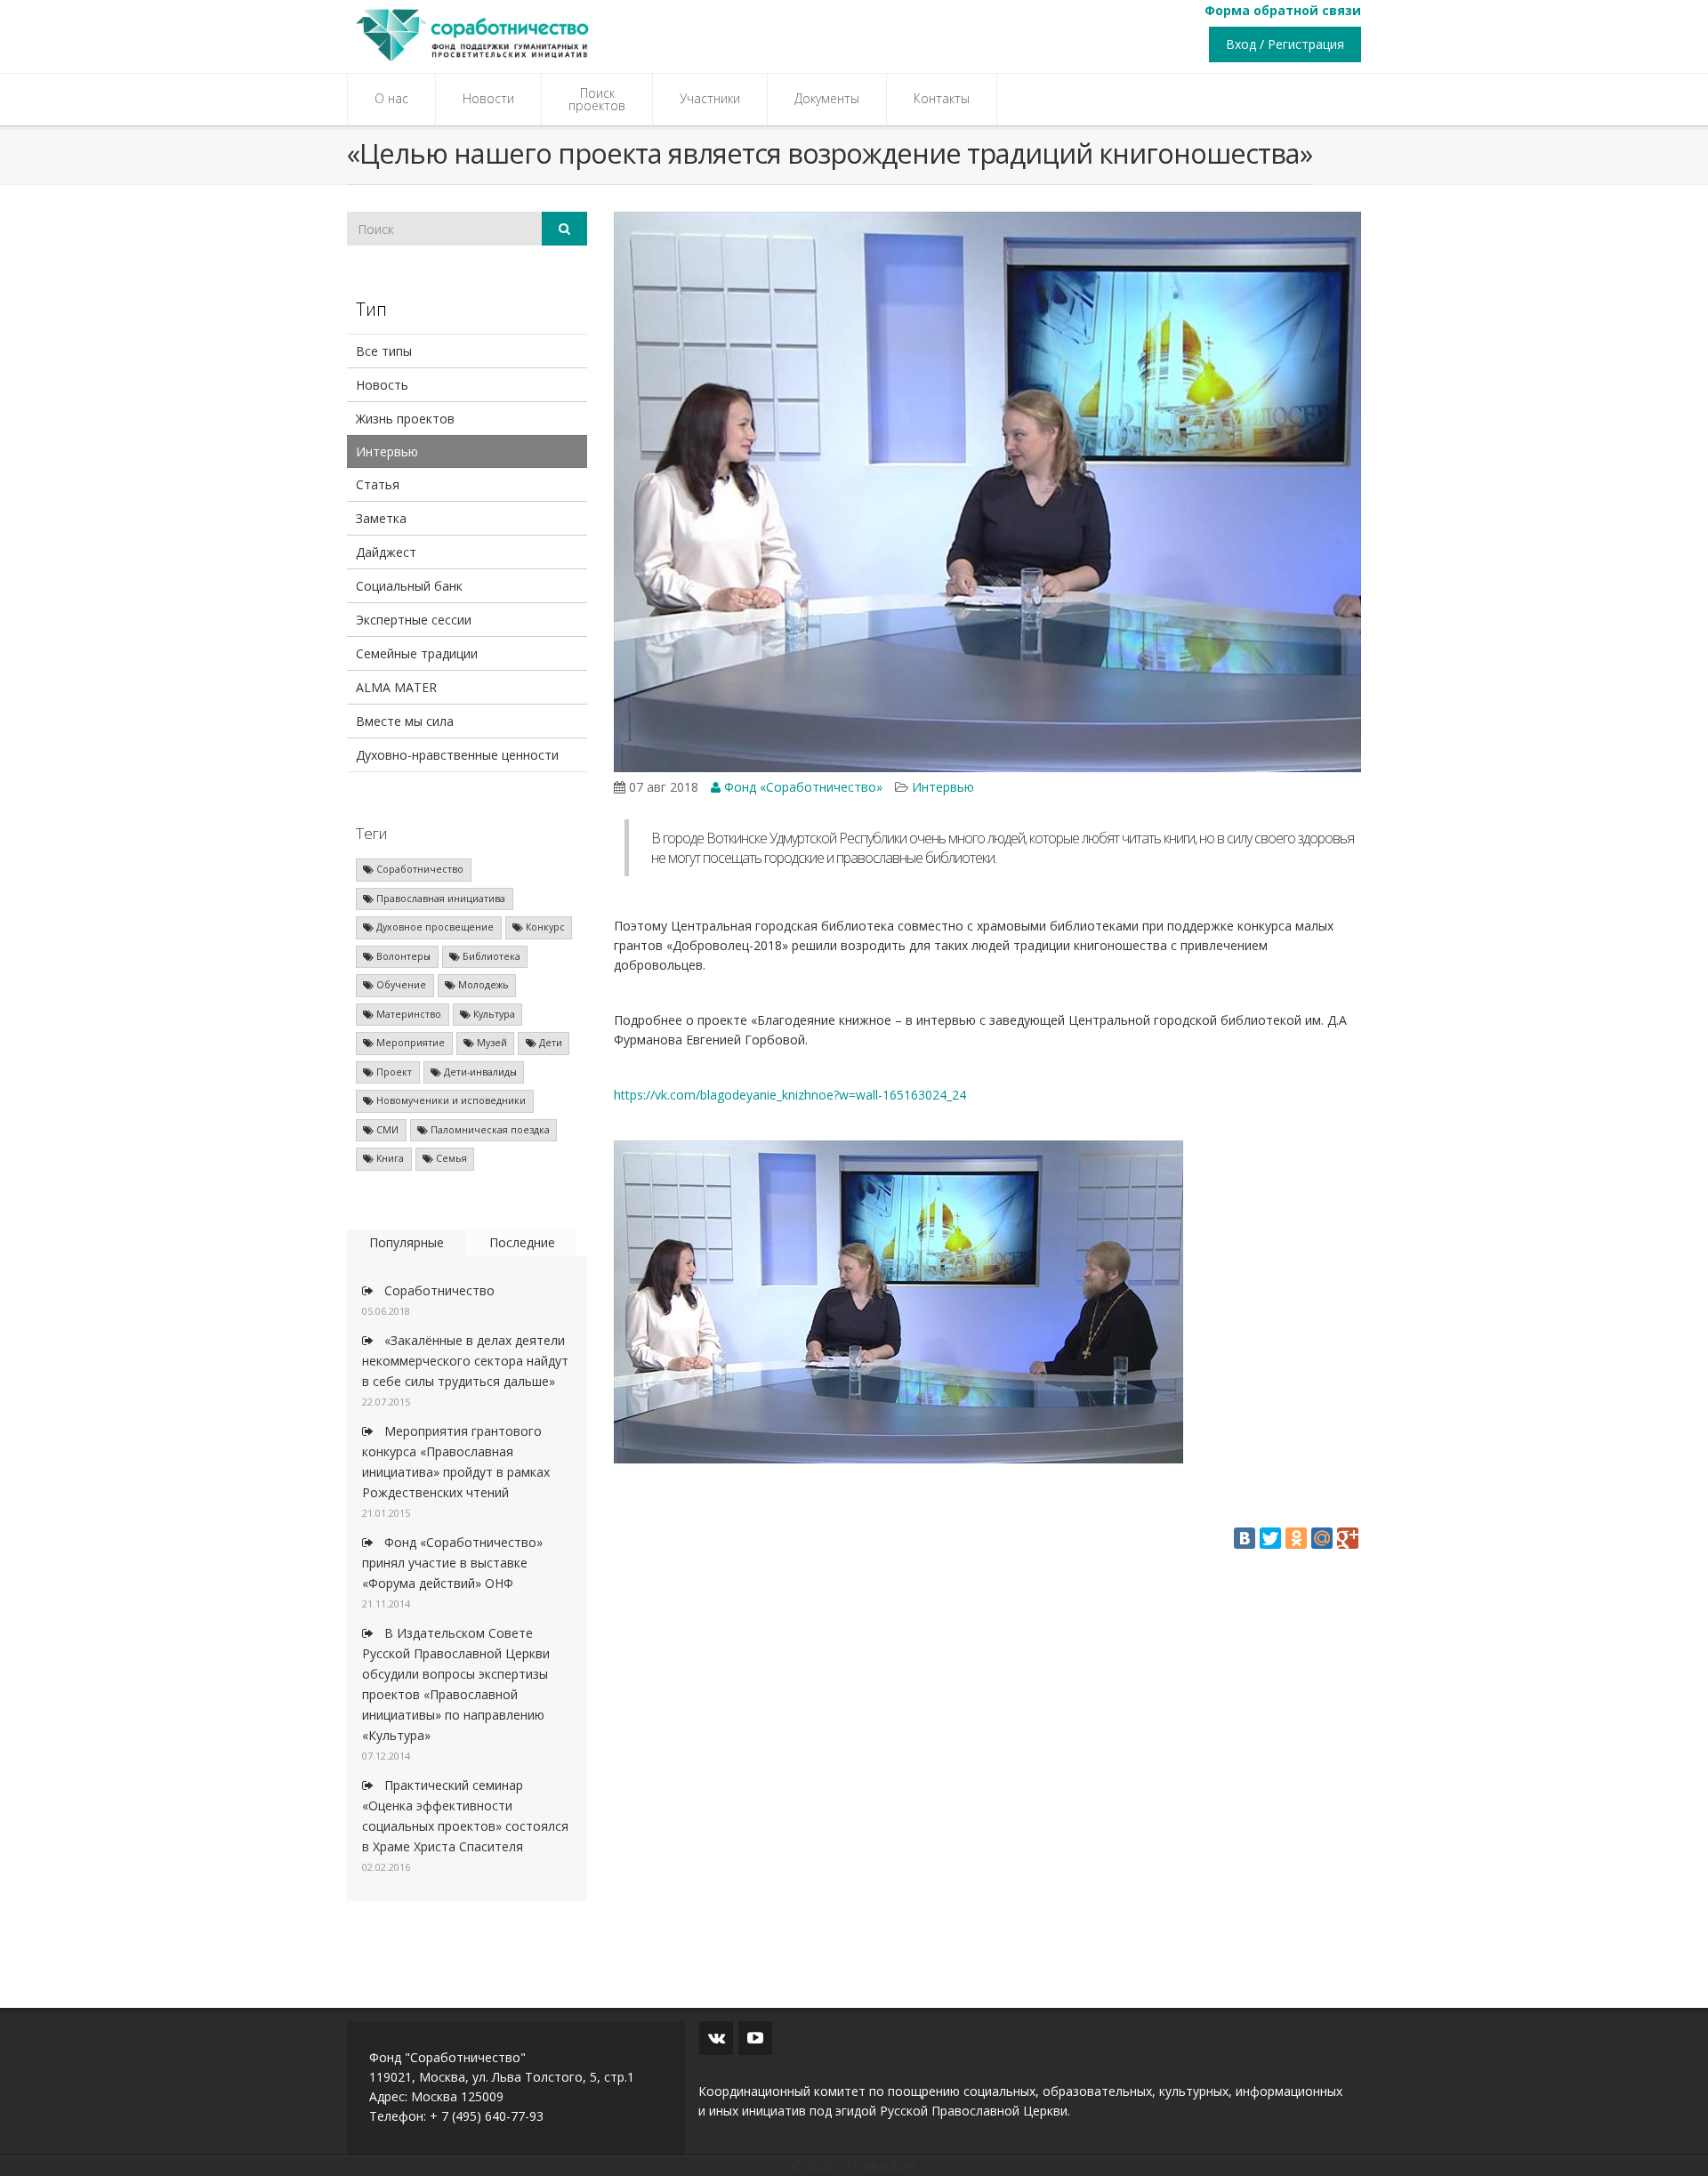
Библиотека (490, 956)
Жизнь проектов (405, 419)
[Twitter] (1270, 1538)
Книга (389, 1158)
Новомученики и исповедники (450, 1100)
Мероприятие (409, 1043)
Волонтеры (402, 956)
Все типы (384, 351)
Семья (450, 1158)
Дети (549, 1043)
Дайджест (386, 552)
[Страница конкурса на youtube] (755, 2038)
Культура (493, 1014)
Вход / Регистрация (1285, 44)
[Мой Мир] (1322, 1538)
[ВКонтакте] (1245, 1538)
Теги (371, 833)
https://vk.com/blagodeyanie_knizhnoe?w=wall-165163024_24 (790, 1095)
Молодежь (482, 985)
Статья (378, 484)
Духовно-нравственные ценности (457, 755)
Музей (491, 1043)
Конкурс (544, 927)
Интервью (387, 451)
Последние (522, 1242)
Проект (393, 1072)
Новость (382, 385)
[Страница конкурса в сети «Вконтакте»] (716, 2038)
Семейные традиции (417, 653)
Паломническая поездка (489, 1130)
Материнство (407, 1014)
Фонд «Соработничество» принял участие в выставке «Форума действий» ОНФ (452, 1563)
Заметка (381, 518)
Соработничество (419, 869)
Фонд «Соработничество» (802, 787)
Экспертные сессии (414, 620)
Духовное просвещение (434, 927)
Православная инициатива (439, 899)
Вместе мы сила (405, 721)
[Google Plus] (1348, 1538)
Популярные (407, 1242)
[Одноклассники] (1296, 1538)
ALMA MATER (396, 687)
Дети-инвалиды (479, 1072)
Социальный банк (409, 586)
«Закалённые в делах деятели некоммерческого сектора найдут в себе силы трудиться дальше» (465, 1361)
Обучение (400, 985)
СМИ (386, 1130)
